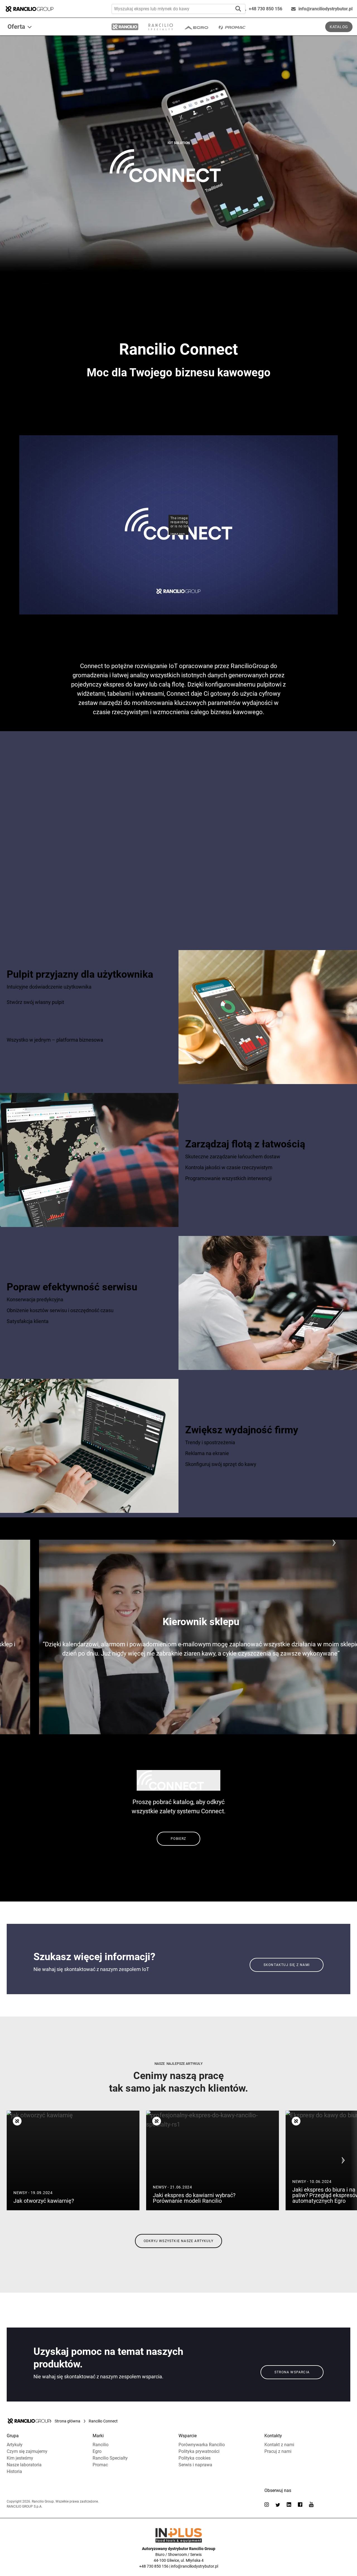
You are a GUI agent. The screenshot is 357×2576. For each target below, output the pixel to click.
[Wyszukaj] (238, 9)
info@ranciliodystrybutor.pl (325, 9)
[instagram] (267, 2505)
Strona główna (67, 2421)
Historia (14, 2471)
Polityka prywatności (199, 2451)
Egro (97, 2451)
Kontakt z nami (279, 2445)
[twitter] (278, 2505)
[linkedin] (289, 2505)
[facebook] (300, 2505)
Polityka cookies (195, 2458)
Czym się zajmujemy (27, 2451)
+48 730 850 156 (266, 9)
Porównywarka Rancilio (202, 2445)
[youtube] (311, 2504)
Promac (100, 2465)
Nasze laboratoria (24, 2465)
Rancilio (101, 2445)
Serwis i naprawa (195, 2465)
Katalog (339, 27)
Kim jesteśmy (20, 2458)
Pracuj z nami (278, 2451)
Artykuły (15, 2445)
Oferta (16, 27)
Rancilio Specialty (110, 2458)
